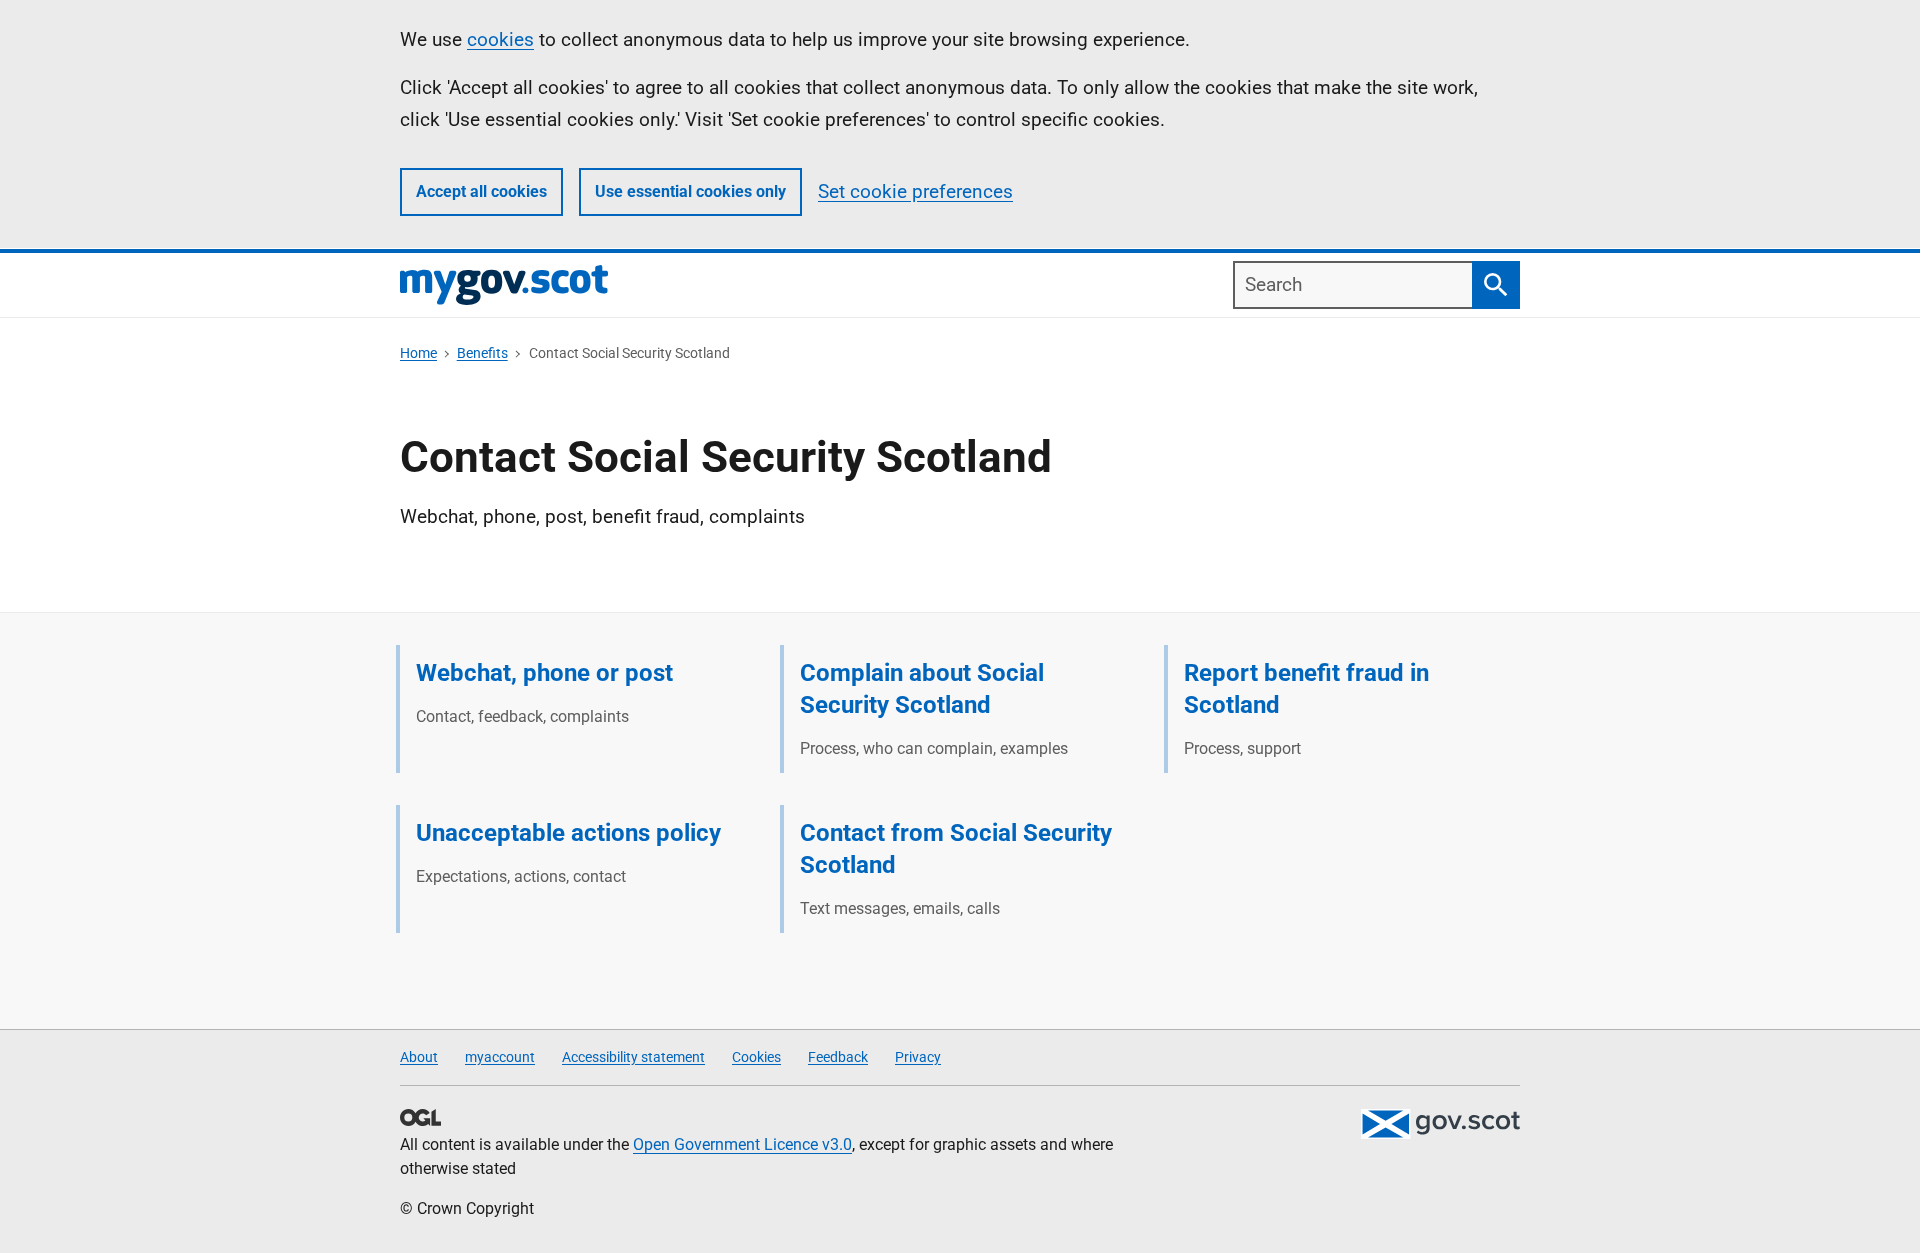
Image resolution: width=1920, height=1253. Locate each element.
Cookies (756, 1057)
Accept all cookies (481, 191)
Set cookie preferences (915, 191)
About (419, 1057)
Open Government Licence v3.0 (742, 1144)
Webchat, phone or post (544, 673)
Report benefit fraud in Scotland (1306, 689)
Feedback (838, 1057)
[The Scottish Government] (1440, 1124)
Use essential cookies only (690, 191)
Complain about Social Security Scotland (922, 689)
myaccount (500, 1057)
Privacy (918, 1057)
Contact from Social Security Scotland (956, 849)
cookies (500, 39)
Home (418, 353)
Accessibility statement (633, 1057)
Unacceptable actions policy (568, 833)
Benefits (482, 353)
